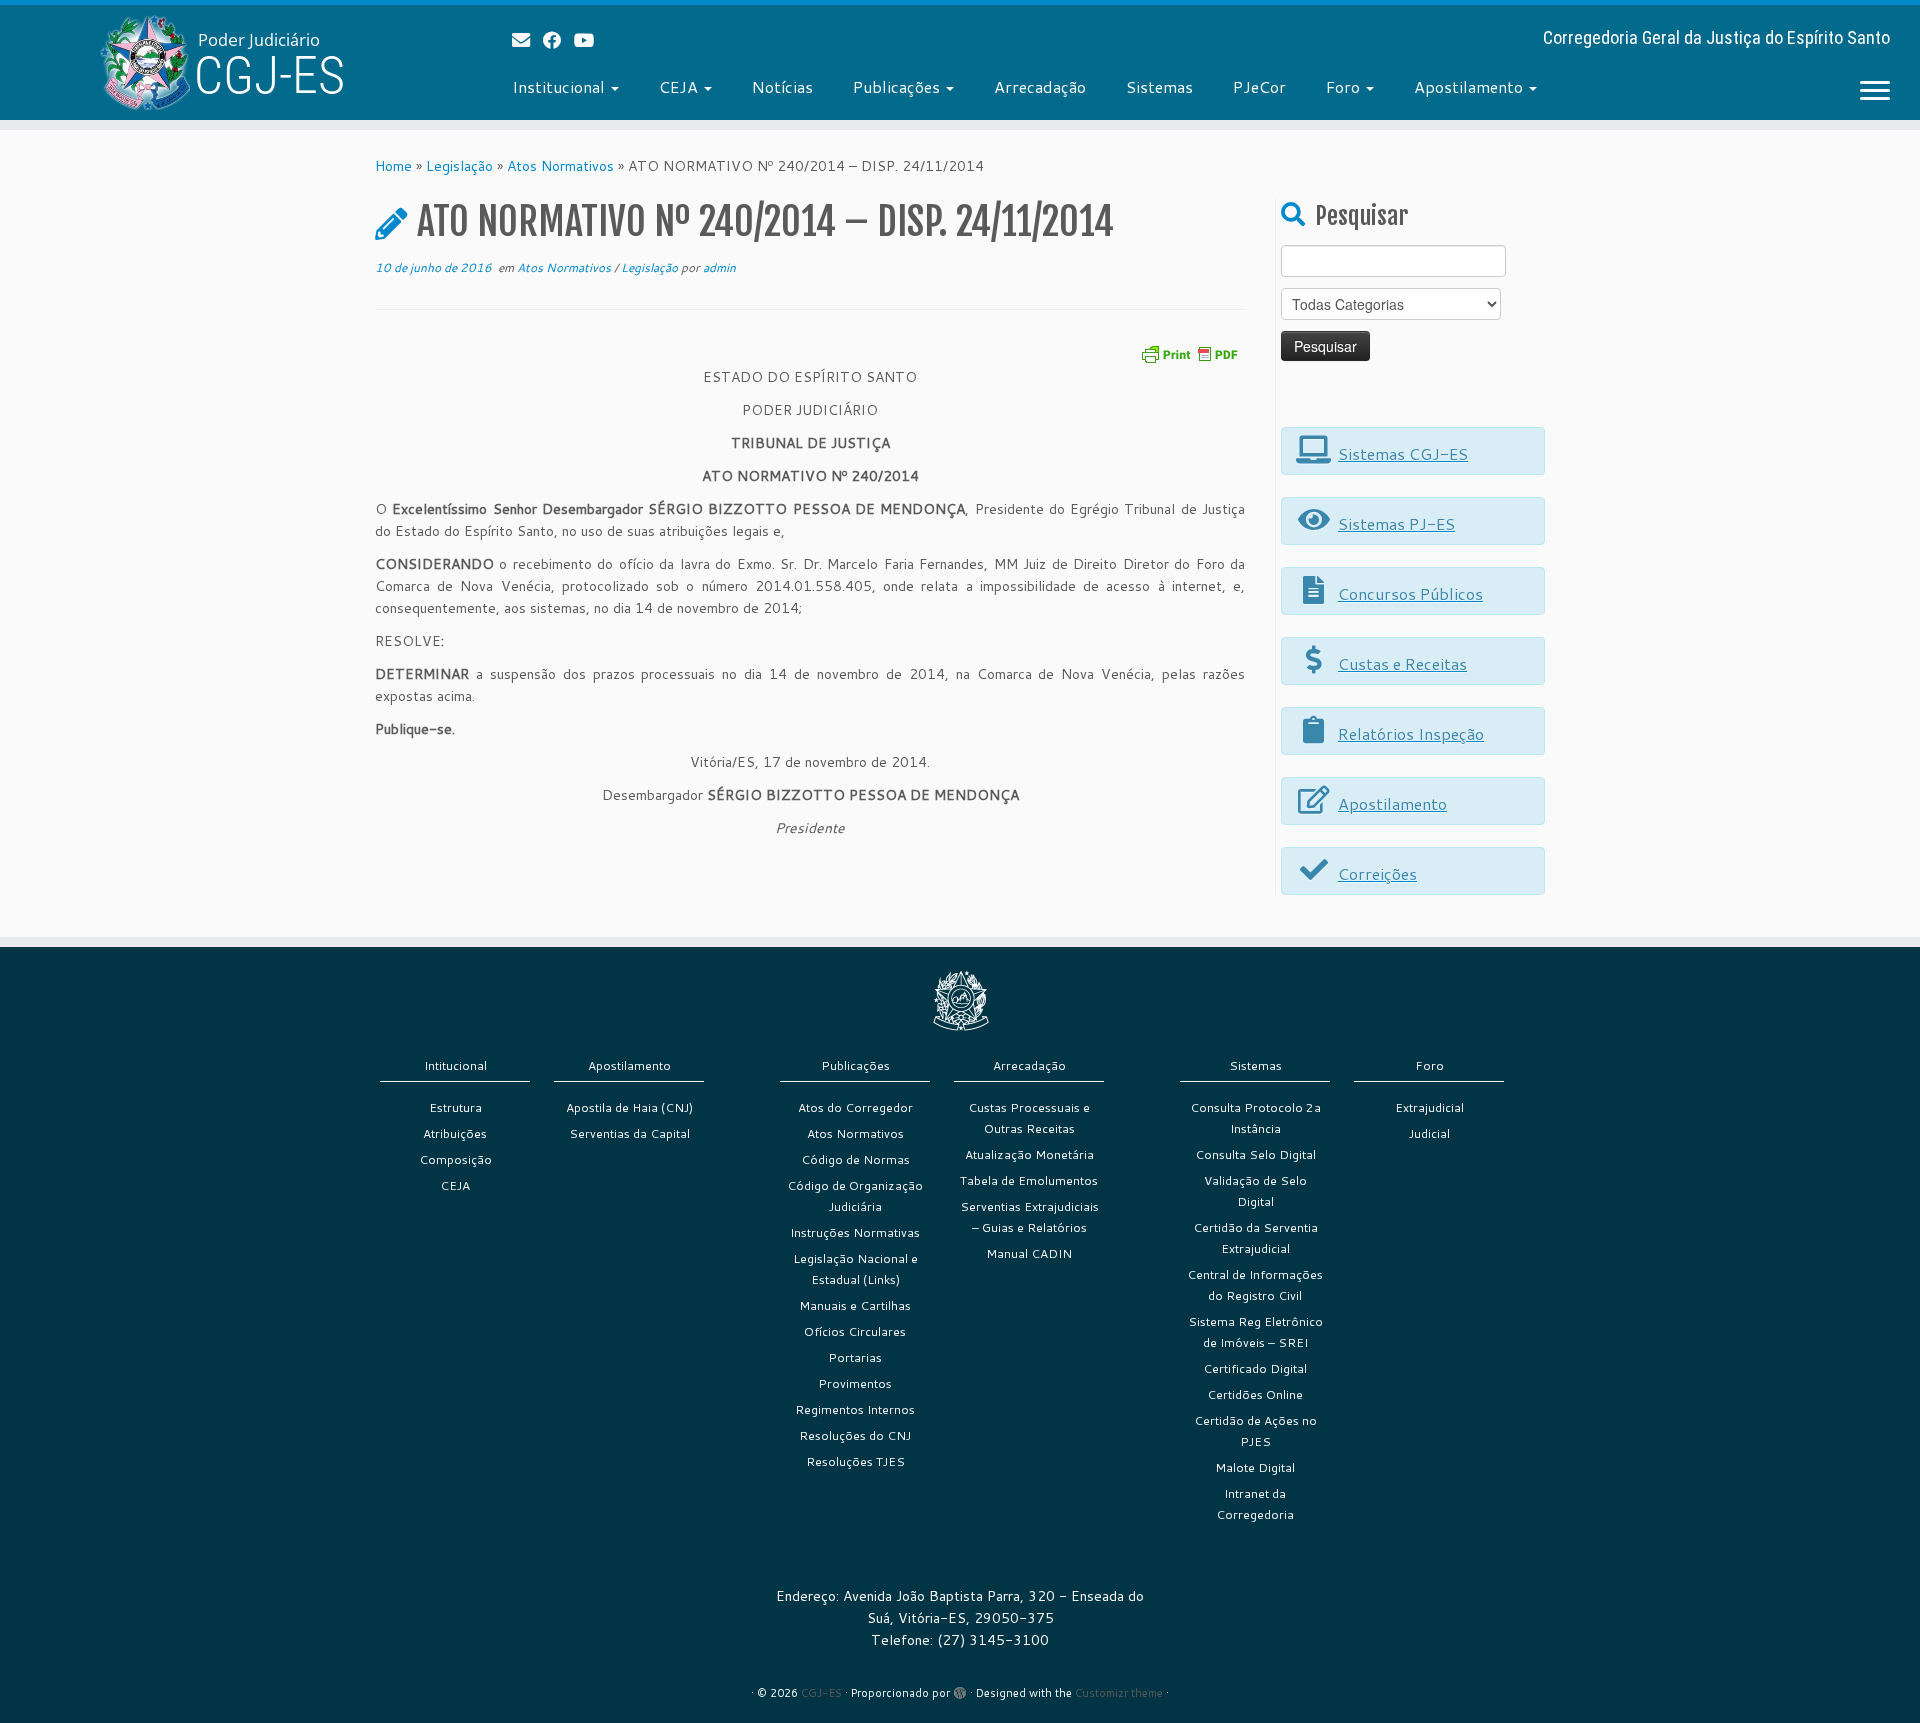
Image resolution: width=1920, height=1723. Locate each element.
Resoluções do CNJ (855, 1435)
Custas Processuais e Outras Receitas (1029, 1118)
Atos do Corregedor (855, 1107)
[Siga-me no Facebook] (558, 40)
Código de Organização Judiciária (855, 1196)
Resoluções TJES (855, 1461)
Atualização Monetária (1029, 1154)
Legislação (459, 166)
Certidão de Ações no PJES (1255, 1431)
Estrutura (455, 1107)
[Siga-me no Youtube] (590, 40)
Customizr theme (1119, 1693)
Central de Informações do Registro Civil (1255, 1285)
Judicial (1429, 1133)
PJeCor (1259, 86)
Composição (455, 1159)
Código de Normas (855, 1159)
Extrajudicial (1429, 1107)
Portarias (855, 1357)
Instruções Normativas (855, 1232)
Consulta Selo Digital (1255, 1154)
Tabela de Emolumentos (1029, 1180)
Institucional (560, 86)
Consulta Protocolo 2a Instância (1255, 1118)
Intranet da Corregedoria (1255, 1504)
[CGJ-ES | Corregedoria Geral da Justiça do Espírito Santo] (221, 62)
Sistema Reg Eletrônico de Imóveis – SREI (1255, 1332)
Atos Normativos (560, 166)
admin (719, 267)
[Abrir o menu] (1875, 92)
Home (393, 166)
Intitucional (455, 1065)
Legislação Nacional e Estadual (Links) (855, 1269)
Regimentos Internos (855, 1409)
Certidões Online (1255, 1394)
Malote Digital (1255, 1467)
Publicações (898, 86)
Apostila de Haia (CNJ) (629, 1107)
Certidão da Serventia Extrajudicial (1255, 1238)
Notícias (782, 86)
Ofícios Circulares (855, 1331)
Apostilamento (1470, 86)
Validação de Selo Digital (1255, 1191)
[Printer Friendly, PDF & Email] (1189, 352)
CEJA (680, 86)
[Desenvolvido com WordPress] (960, 1689)
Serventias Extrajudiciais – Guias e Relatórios (1029, 1217)
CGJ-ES (821, 1693)
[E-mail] (527, 40)
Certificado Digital (1255, 1368)
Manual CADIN (1029, 1253)
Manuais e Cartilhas (855, 1305)
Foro (1345, 86)
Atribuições (455, 1133)
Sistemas (1159, 86)
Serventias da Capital (629, 1133)
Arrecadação (1040, 86)
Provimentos (855, 1383)
